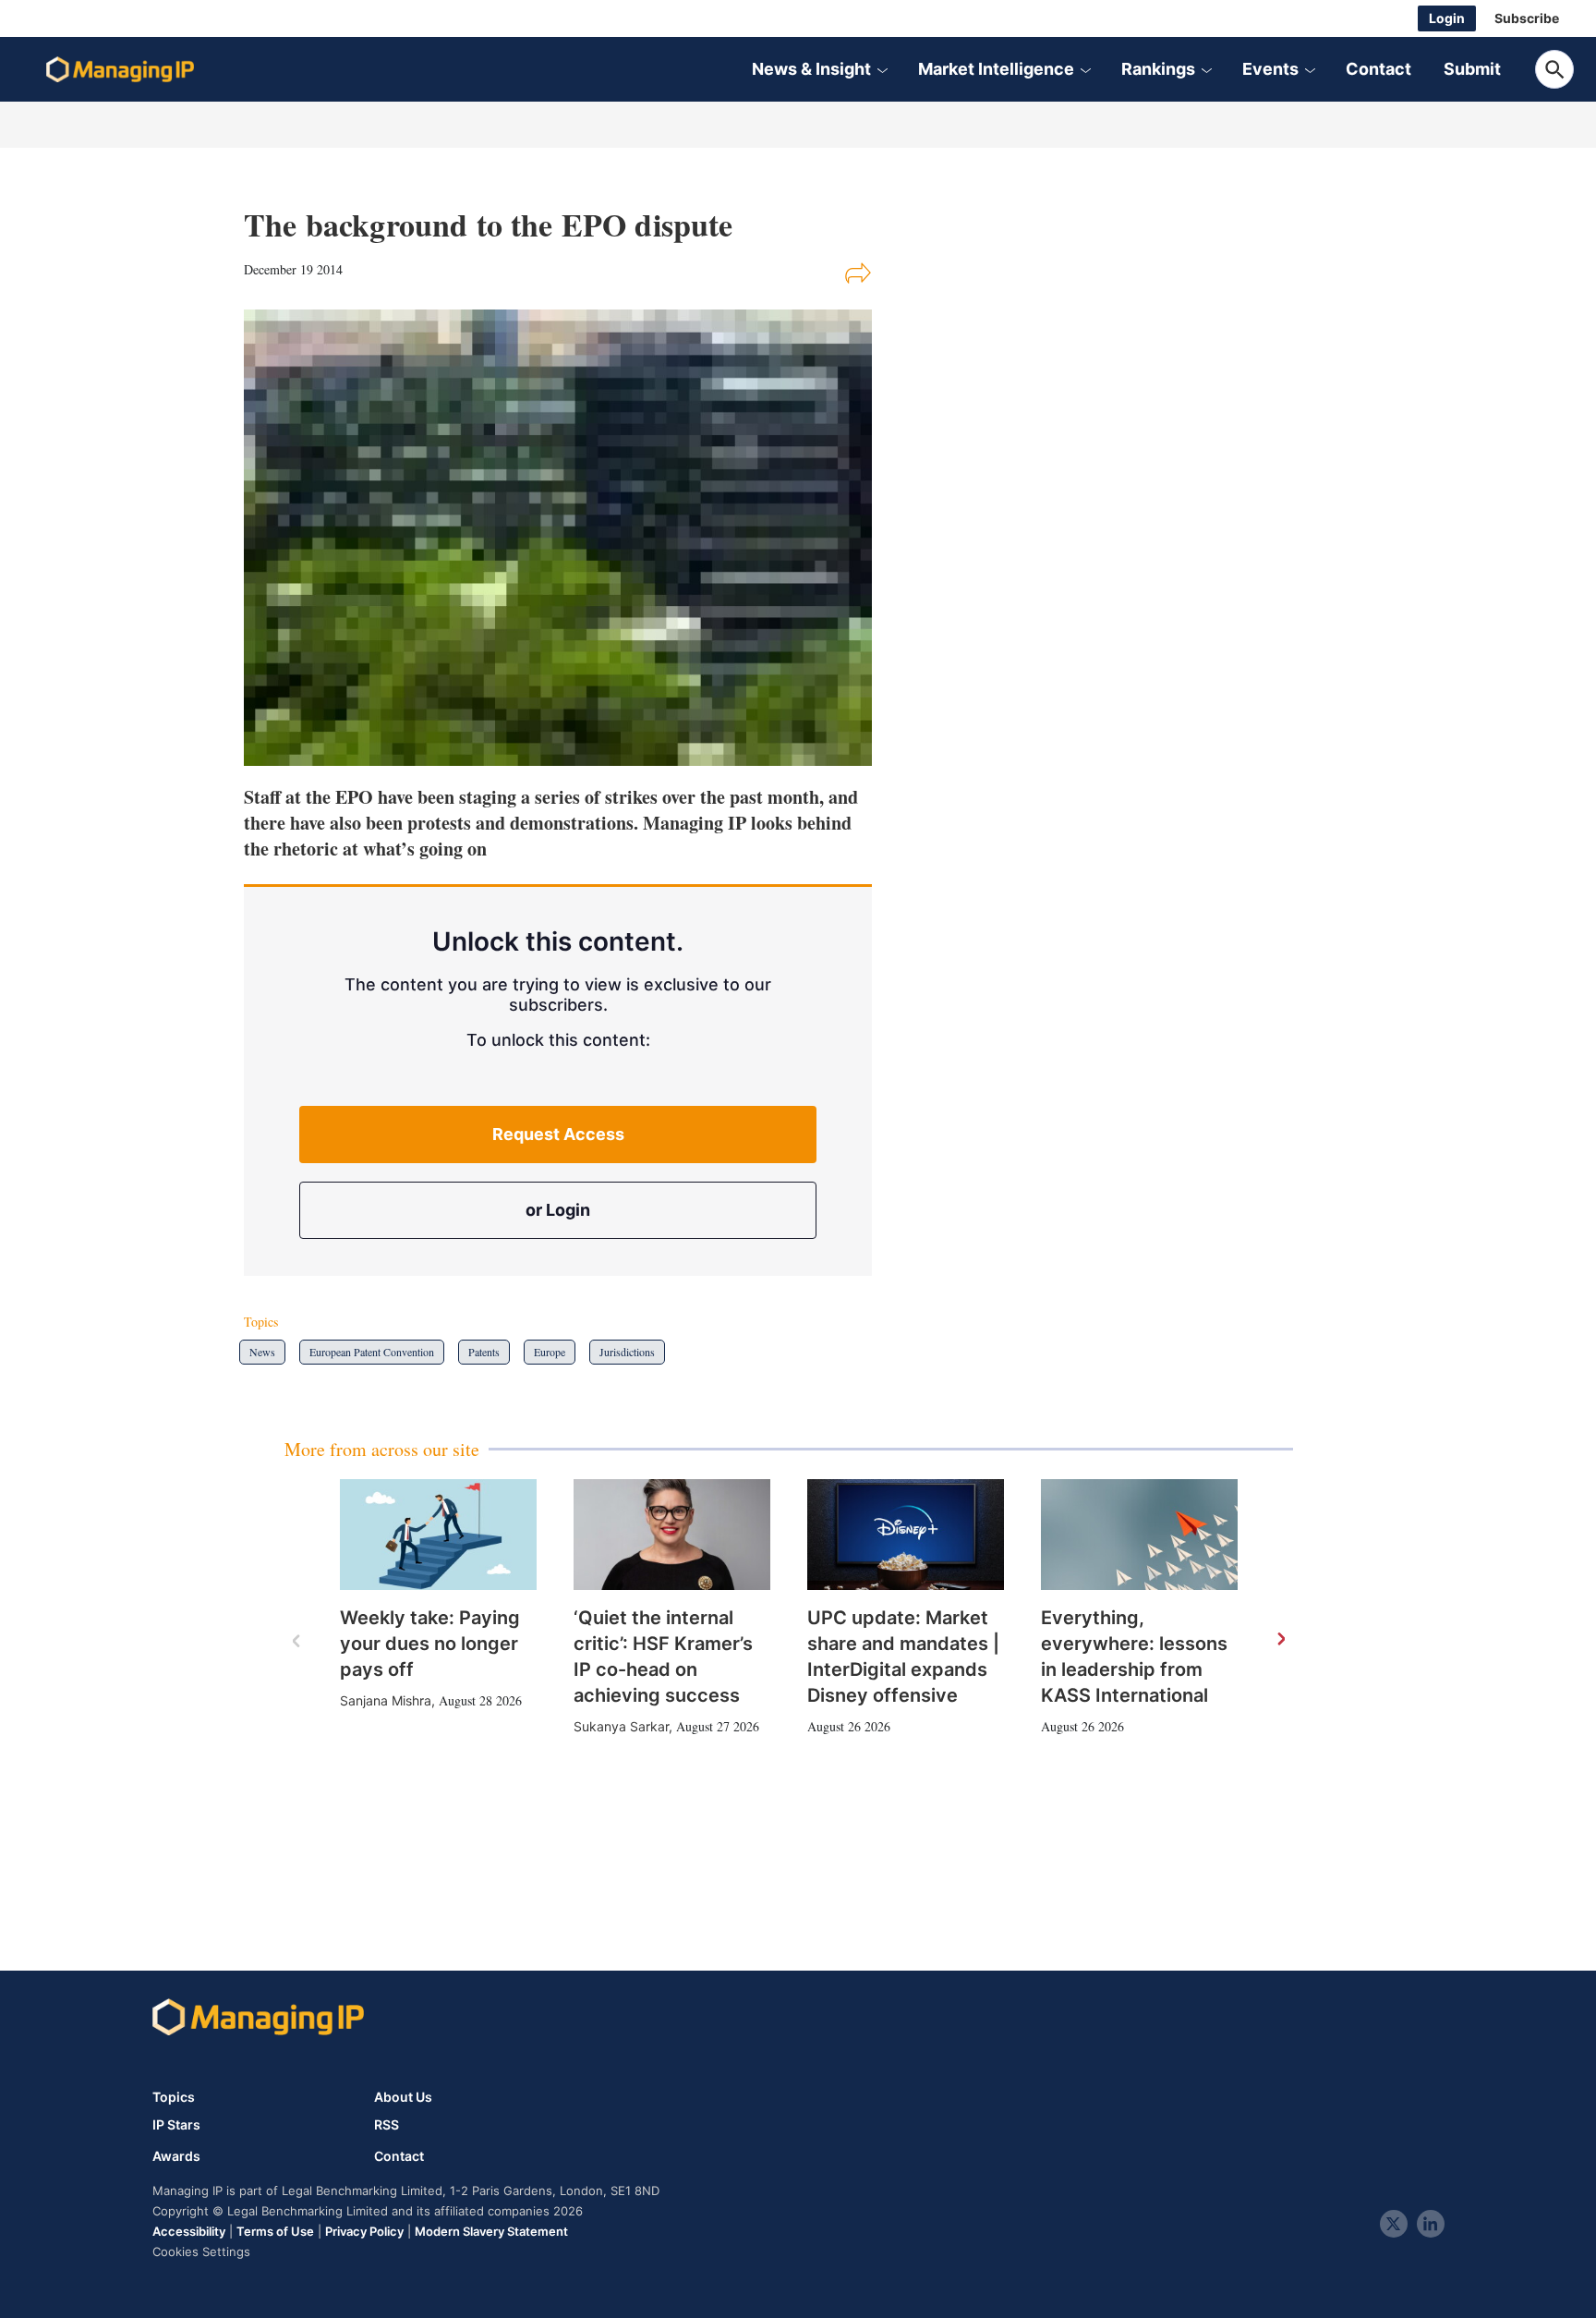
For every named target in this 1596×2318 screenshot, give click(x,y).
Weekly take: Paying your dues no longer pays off (430, 1644)
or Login (558, 1210)
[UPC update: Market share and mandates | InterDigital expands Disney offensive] (906, 1535)
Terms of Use (275, 2231)
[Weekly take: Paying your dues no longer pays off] (438, 1535)
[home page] (120, 69)
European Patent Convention (372, 1352)
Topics (174, 2097)
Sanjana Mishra (386, 1700)
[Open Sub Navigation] (882, 69)
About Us (403, 2097)
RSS (387, 2125)
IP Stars (176, 2125)
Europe (550, 1352)
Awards (176, 2156)
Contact (1378, 69)
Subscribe (1527, 18)
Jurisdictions (627, 1352)
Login (1447, 18)
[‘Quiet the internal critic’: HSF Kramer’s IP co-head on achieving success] (672, 1535)
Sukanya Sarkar (621, 1726)
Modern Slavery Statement (491, 2231)
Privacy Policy (364, 2231)
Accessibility (189, 2231)
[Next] (1280, 1640)
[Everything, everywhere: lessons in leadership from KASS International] (1139, 1535)
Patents (484, 1352)
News (262, 1352)
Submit (1472, 69)
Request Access (558, 1134)
